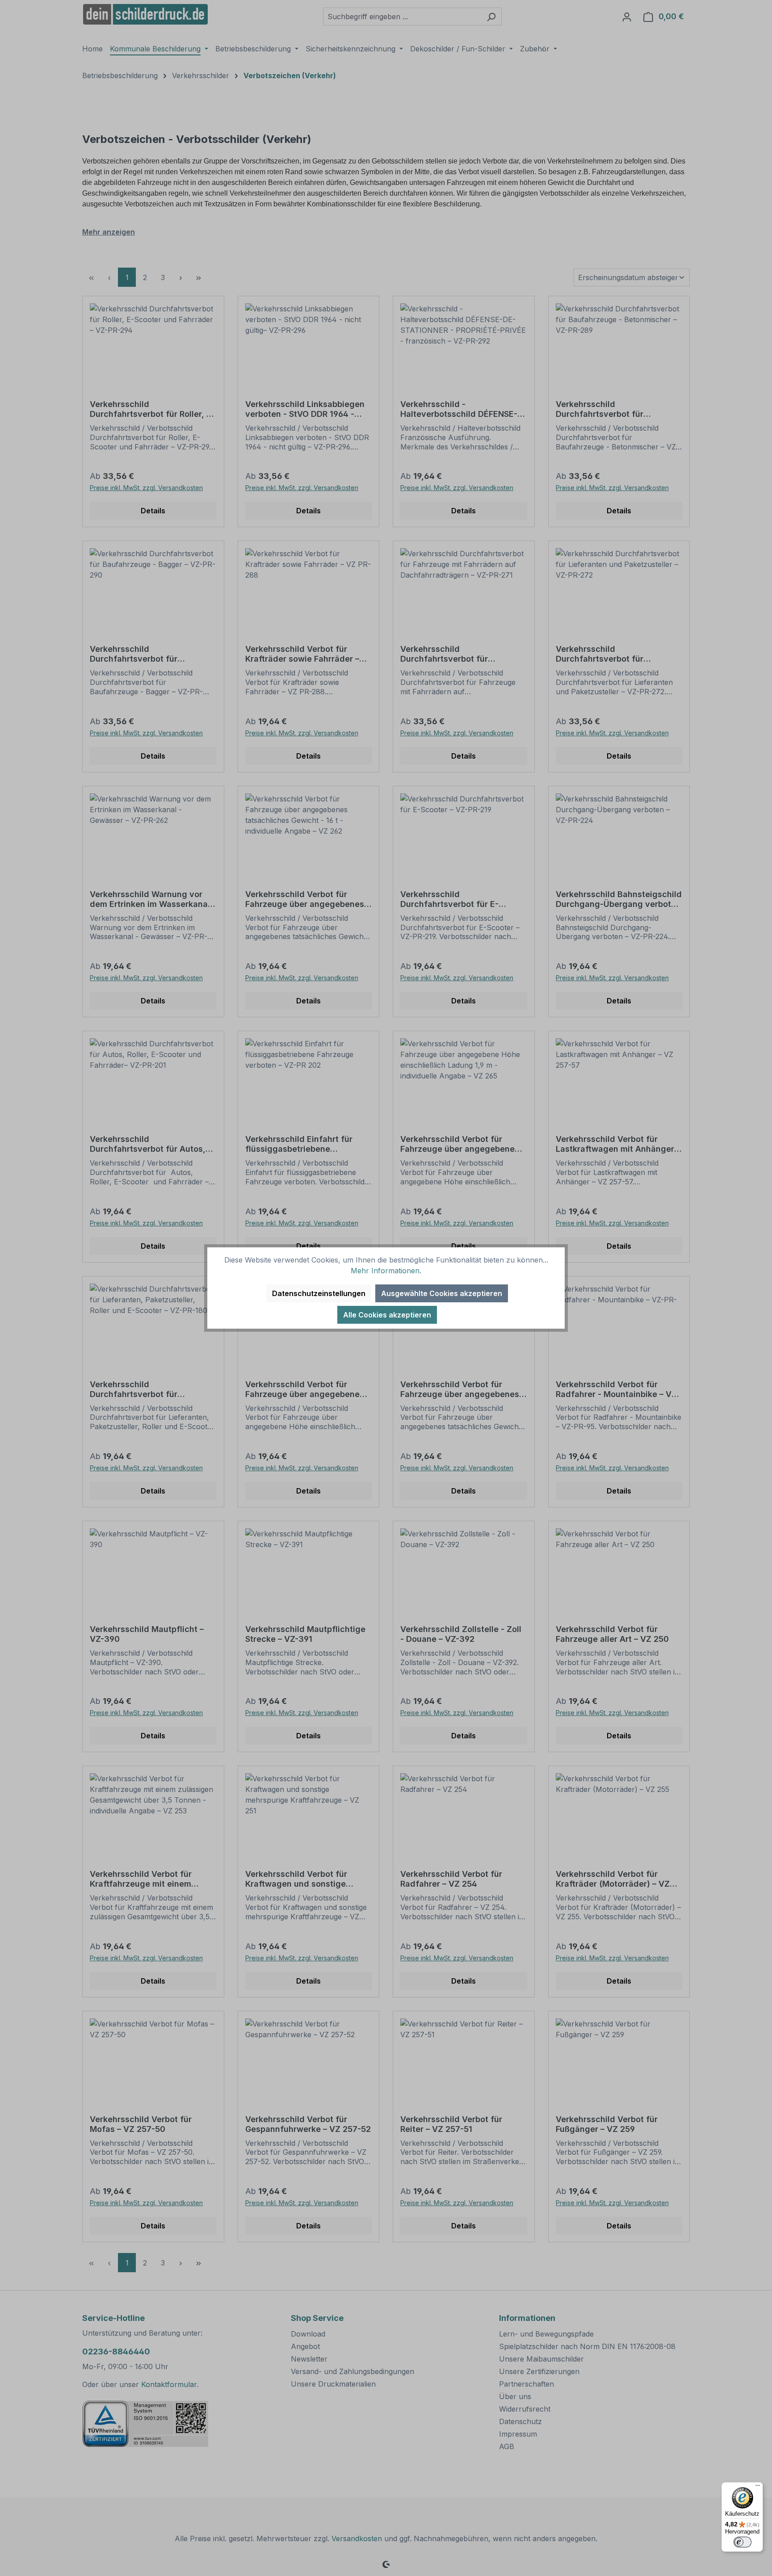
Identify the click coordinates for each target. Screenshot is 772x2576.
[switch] (743, 2542)
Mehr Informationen (385, 1271)
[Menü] (758, 2488)
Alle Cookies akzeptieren (387, 1315)
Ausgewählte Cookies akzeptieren (442, 1293)
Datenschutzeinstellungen (319, 1293)
